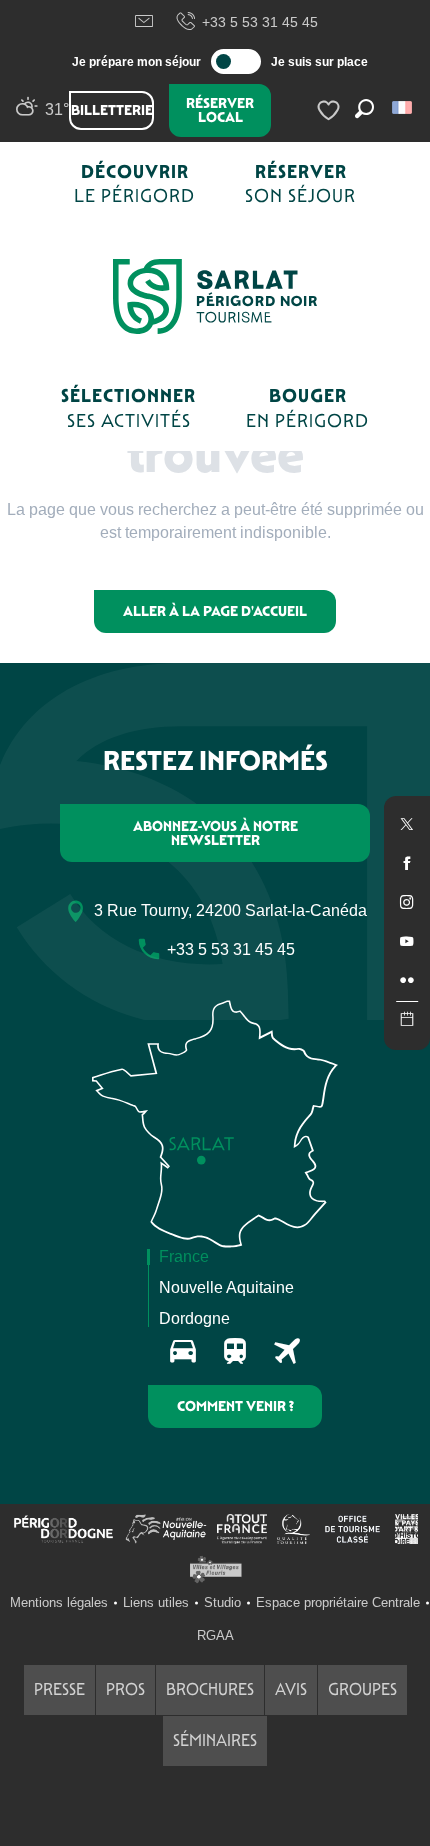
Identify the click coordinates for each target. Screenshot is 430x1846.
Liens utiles (156, 1602)
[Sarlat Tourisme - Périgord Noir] (215, 296)
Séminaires (215, 1740)
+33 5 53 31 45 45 (260, 22)
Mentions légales (59, 1602)
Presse (59, 1689)
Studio (222, 1602)
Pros (125, 1689)
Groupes (362, 1689)
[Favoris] (331, 110)
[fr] (403, 107)
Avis (291, 1689)
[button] (403, 107)
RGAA (215, 1635)
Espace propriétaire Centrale (338, 1602)
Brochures (210, 1689)
